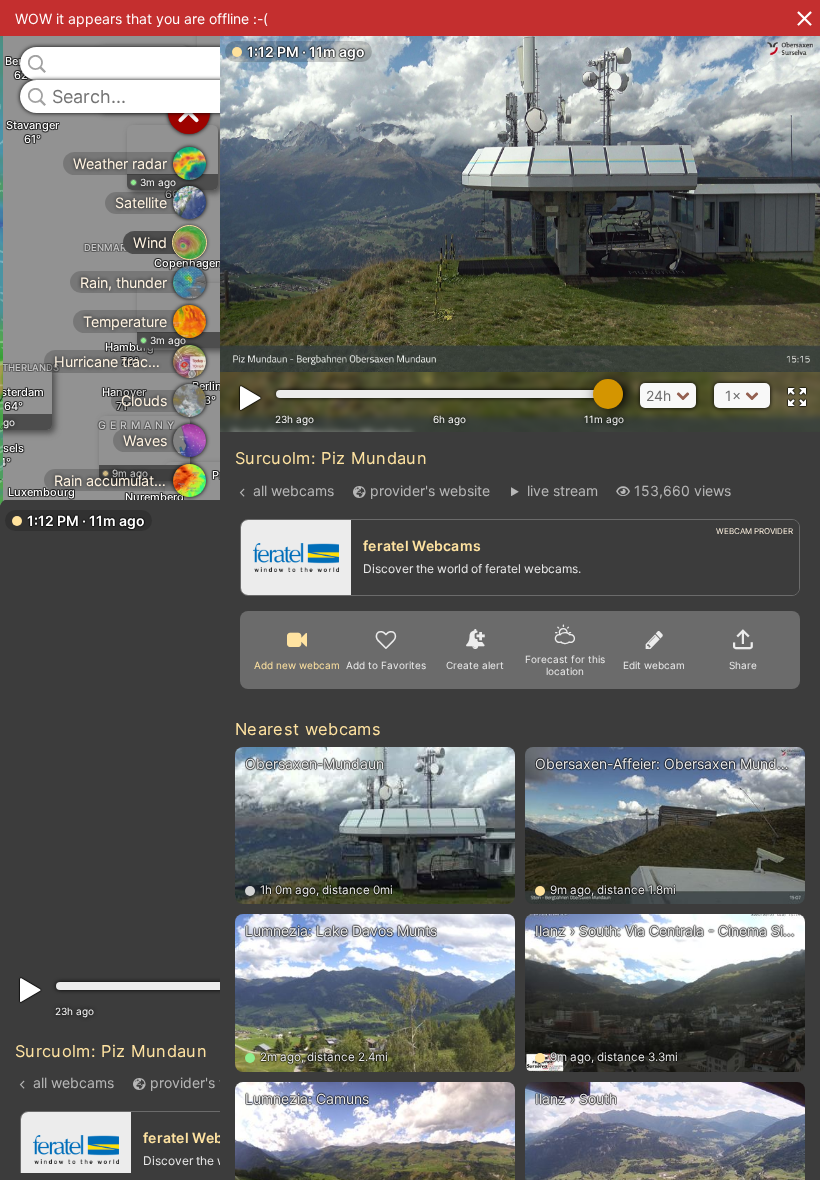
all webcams (73, 1081)
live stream (562, 490)
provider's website (210, 1081)
